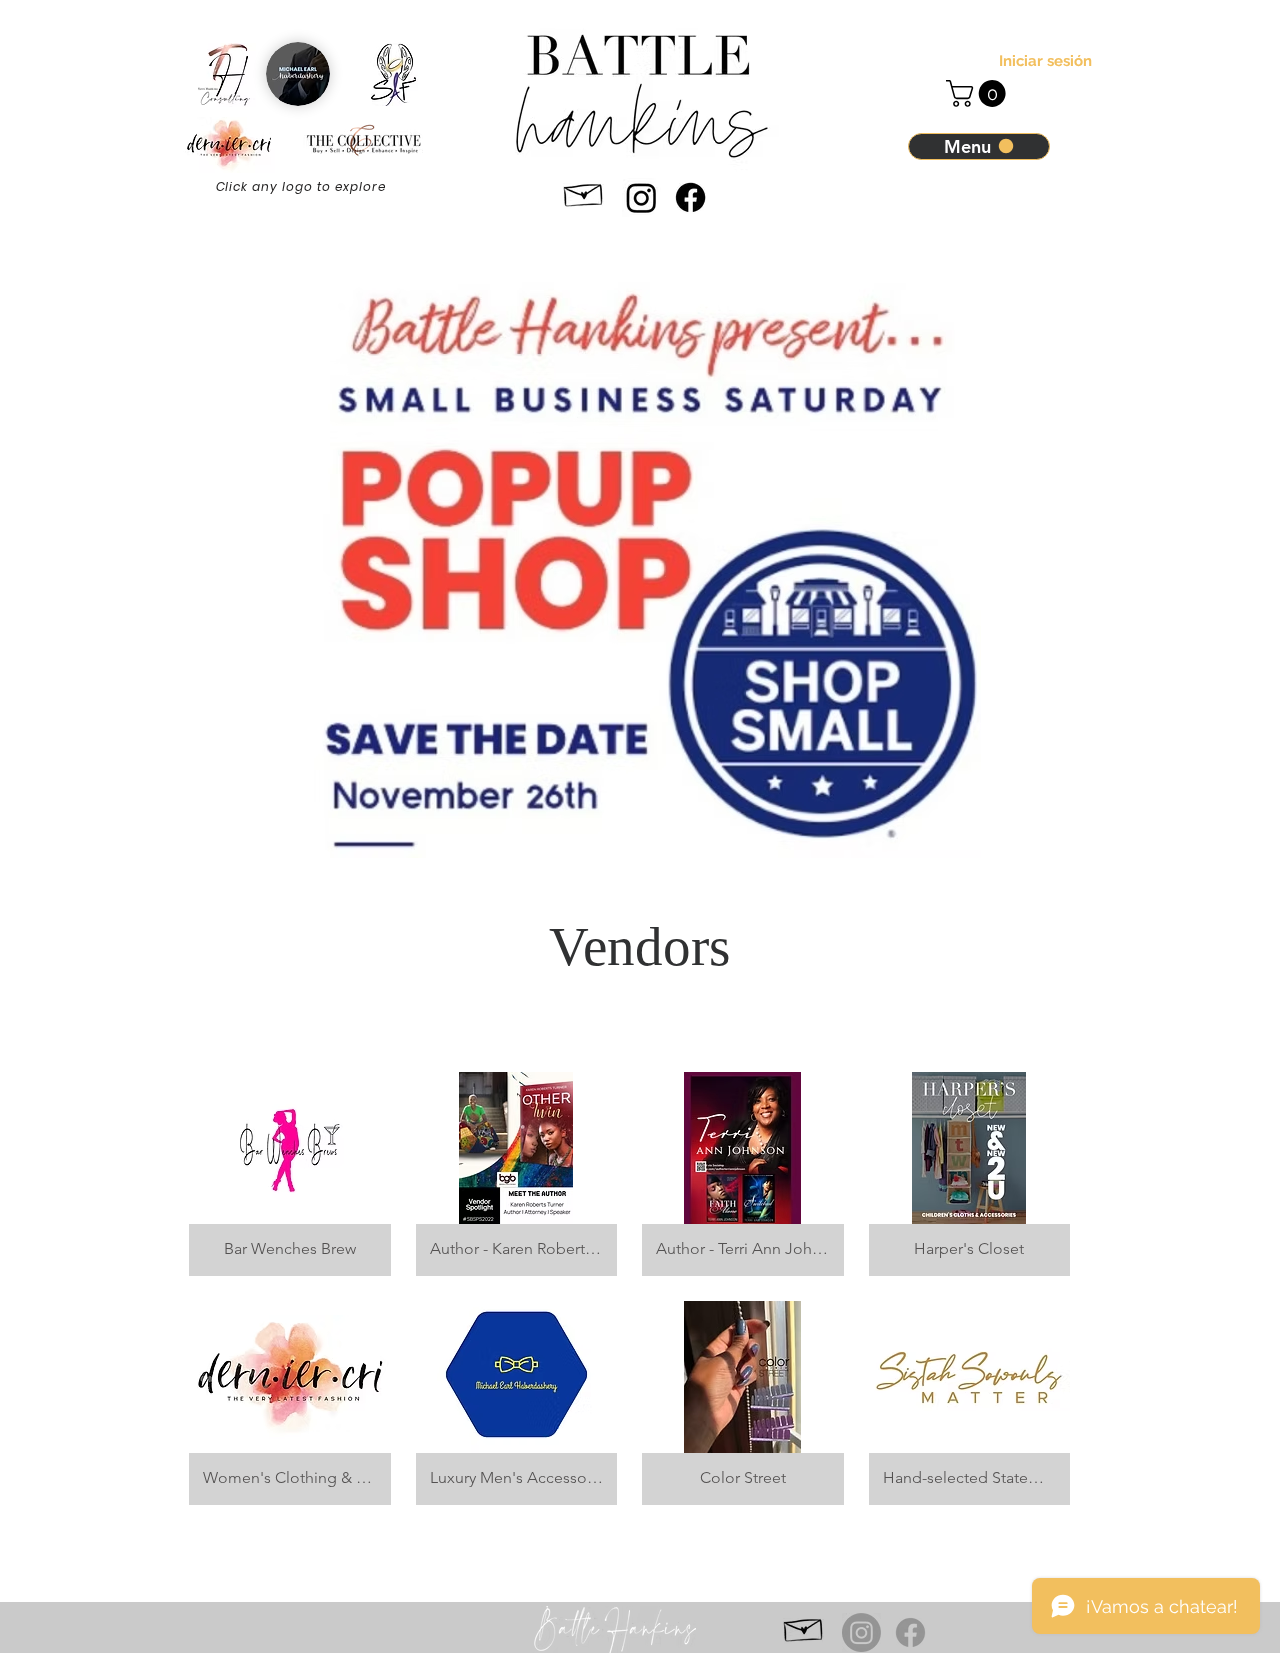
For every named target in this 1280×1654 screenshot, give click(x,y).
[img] (970, 1174)
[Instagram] (641, 197)
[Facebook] (690, 197)
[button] (979, 93)
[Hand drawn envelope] (584, 191)
